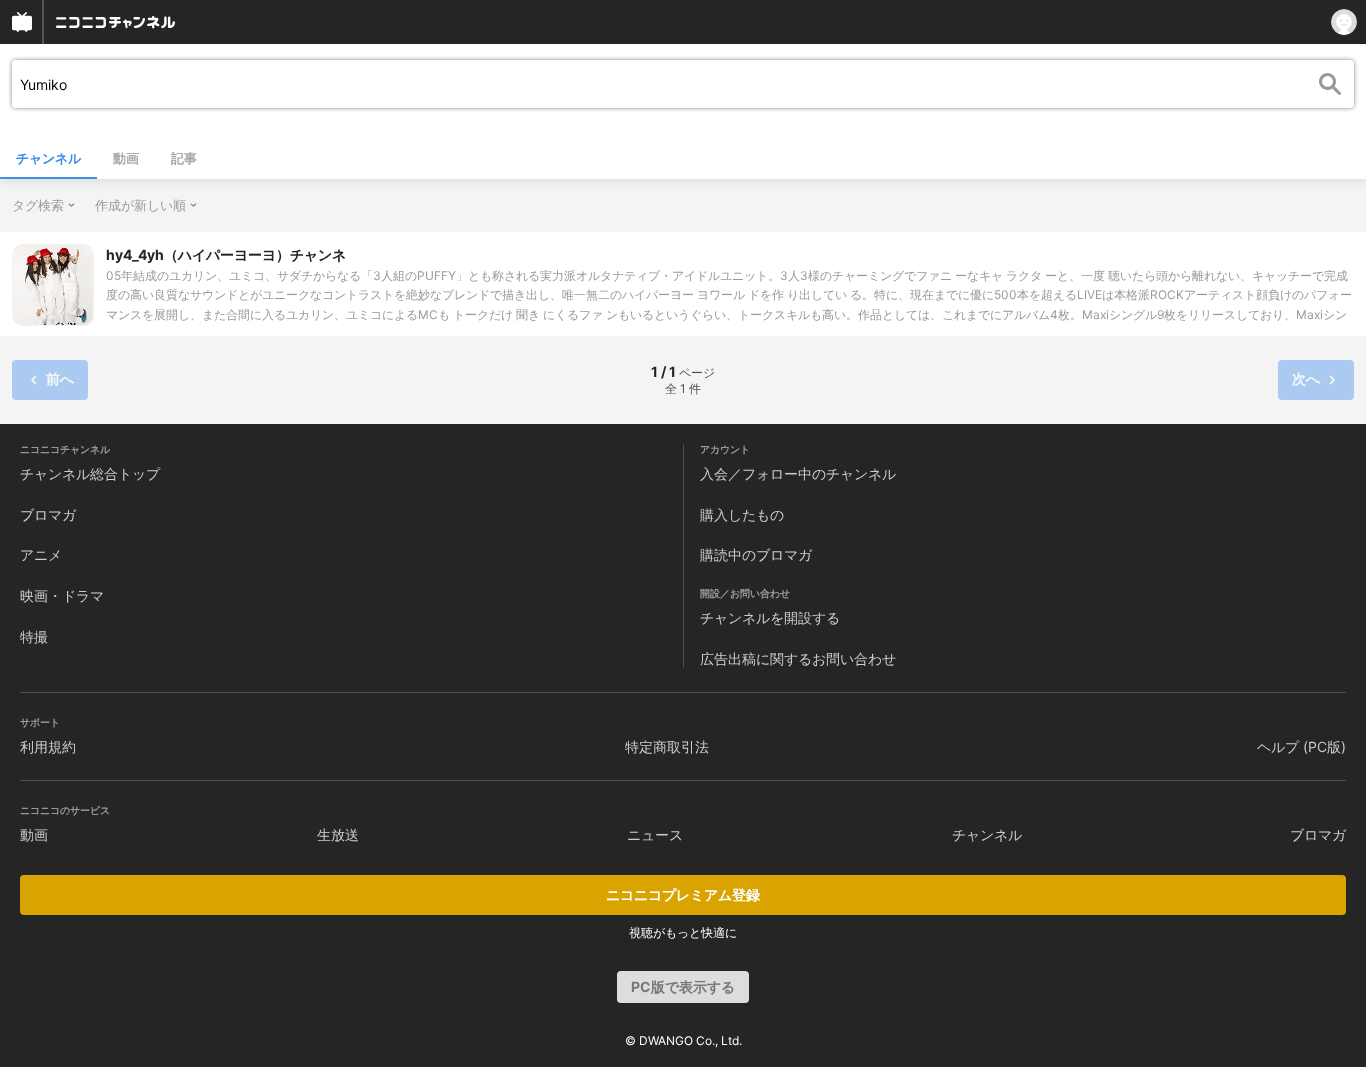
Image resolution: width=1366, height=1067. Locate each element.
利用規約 (48, 746)
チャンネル (48, 158)
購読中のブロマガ (756, 554)
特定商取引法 (667, 746)
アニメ (41, 554)
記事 (184, 158)
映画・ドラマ (62, 595)
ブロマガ (48, 514)
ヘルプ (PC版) (1301, 746)
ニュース (655, 834)
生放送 (338, 834)
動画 (126, 158)
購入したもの (742, 514)
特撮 (34, 636)
